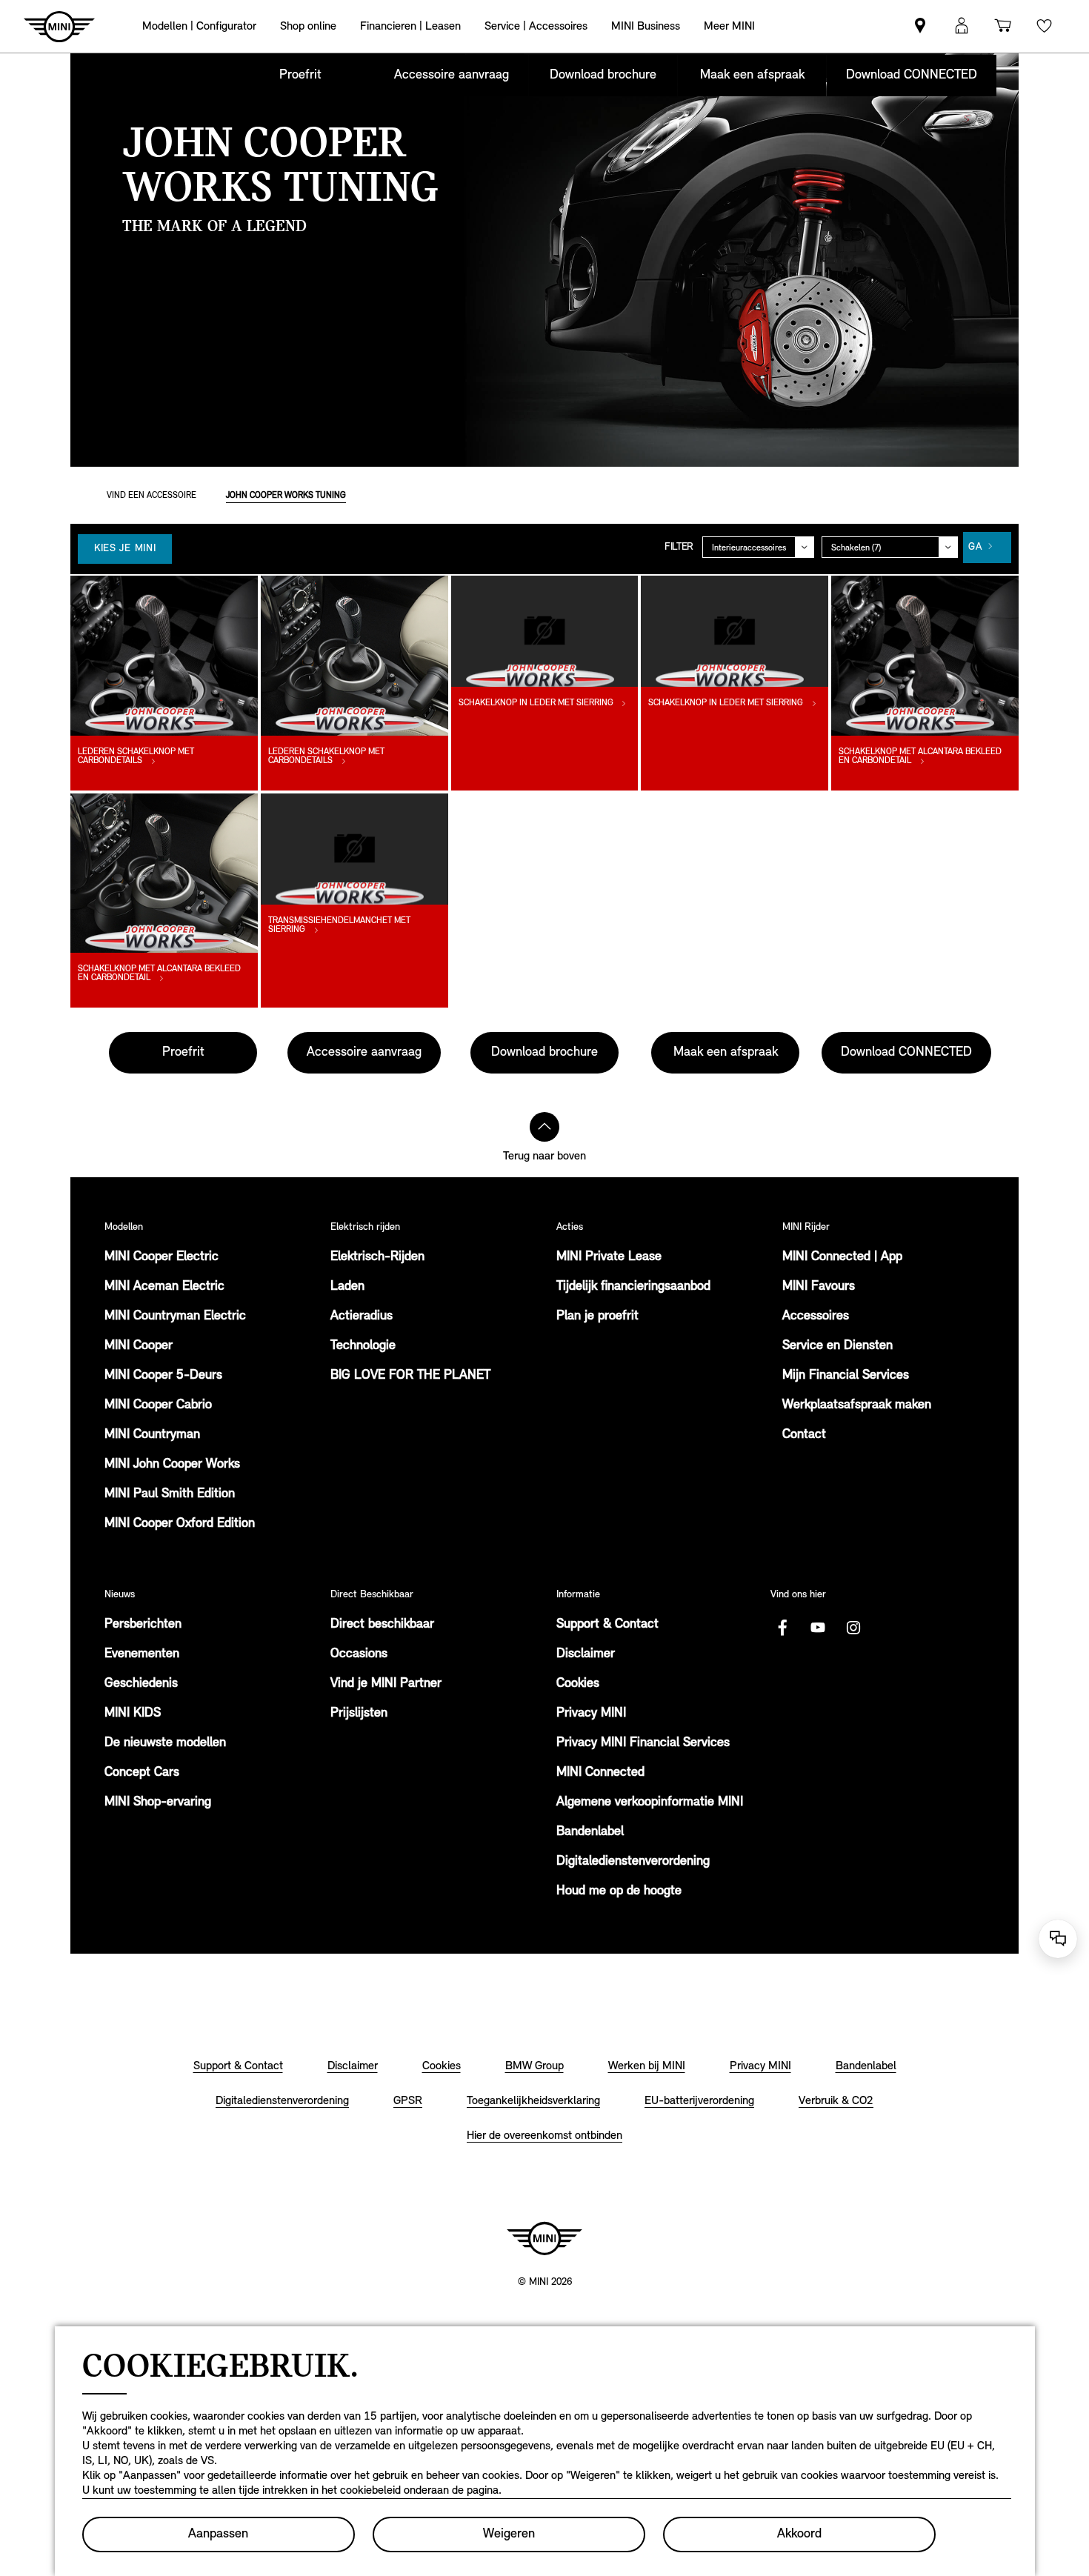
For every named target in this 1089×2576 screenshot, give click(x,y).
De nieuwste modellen (165, 1743)
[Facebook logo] (782, 1628)
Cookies (578, 1684)
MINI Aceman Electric (164, 1287)
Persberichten (143, 1625)
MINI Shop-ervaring (158, 1803)
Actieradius (362, 1317)
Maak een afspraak (752, 76)
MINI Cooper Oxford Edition (180, 1524)
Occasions (359, 1654)
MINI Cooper (139, 1346)
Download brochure (603, 76)
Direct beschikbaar (382, 1625)
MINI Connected (600, 1773)
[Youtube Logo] (818, 1628)
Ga (975, 547)
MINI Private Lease (609, 1257)
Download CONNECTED (912, 76)
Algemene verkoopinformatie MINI (650, 1803)
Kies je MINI (125, 549)
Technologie (363, 1346)
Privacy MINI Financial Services (643, 1743)
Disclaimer (586, 1654)
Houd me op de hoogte (619, 1891)
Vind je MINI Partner (386, 1684)
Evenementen (142, 1654)
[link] (920, 26)
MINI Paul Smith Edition (170, 1494)
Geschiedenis (141, 1684)
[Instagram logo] (853, 1628)
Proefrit (300, 76)
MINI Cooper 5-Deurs (163, 1376)
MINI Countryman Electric (175, 1317)
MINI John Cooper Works (172, 1465)
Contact (804, 1435)
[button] (962, 26)
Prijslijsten (359, 1714)
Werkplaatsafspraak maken (857, 1405)
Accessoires (816, 1317)
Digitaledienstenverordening (633, 1862)
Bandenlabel (590, 1832)
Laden (347, 1287)
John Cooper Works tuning (286, 496)
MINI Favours (819, 1287)
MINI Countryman (152, 1435)
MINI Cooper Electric (161, 1257)
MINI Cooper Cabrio (158, 1405)
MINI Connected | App (842, 1257)
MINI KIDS (133, 1714)
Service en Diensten (837, 1346)
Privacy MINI (591, 1714)
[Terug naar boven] (544, 1127)
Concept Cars (142, 1773)
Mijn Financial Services (846, 1376)
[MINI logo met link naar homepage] (544, 2238)
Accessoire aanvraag (452, 76)
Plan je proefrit (597, 1317)
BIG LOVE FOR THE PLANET (410, 1376)
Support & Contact (607, 1625)
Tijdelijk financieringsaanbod (633, 1287)
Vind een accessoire (151, 496)
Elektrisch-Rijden (377, 1257)
